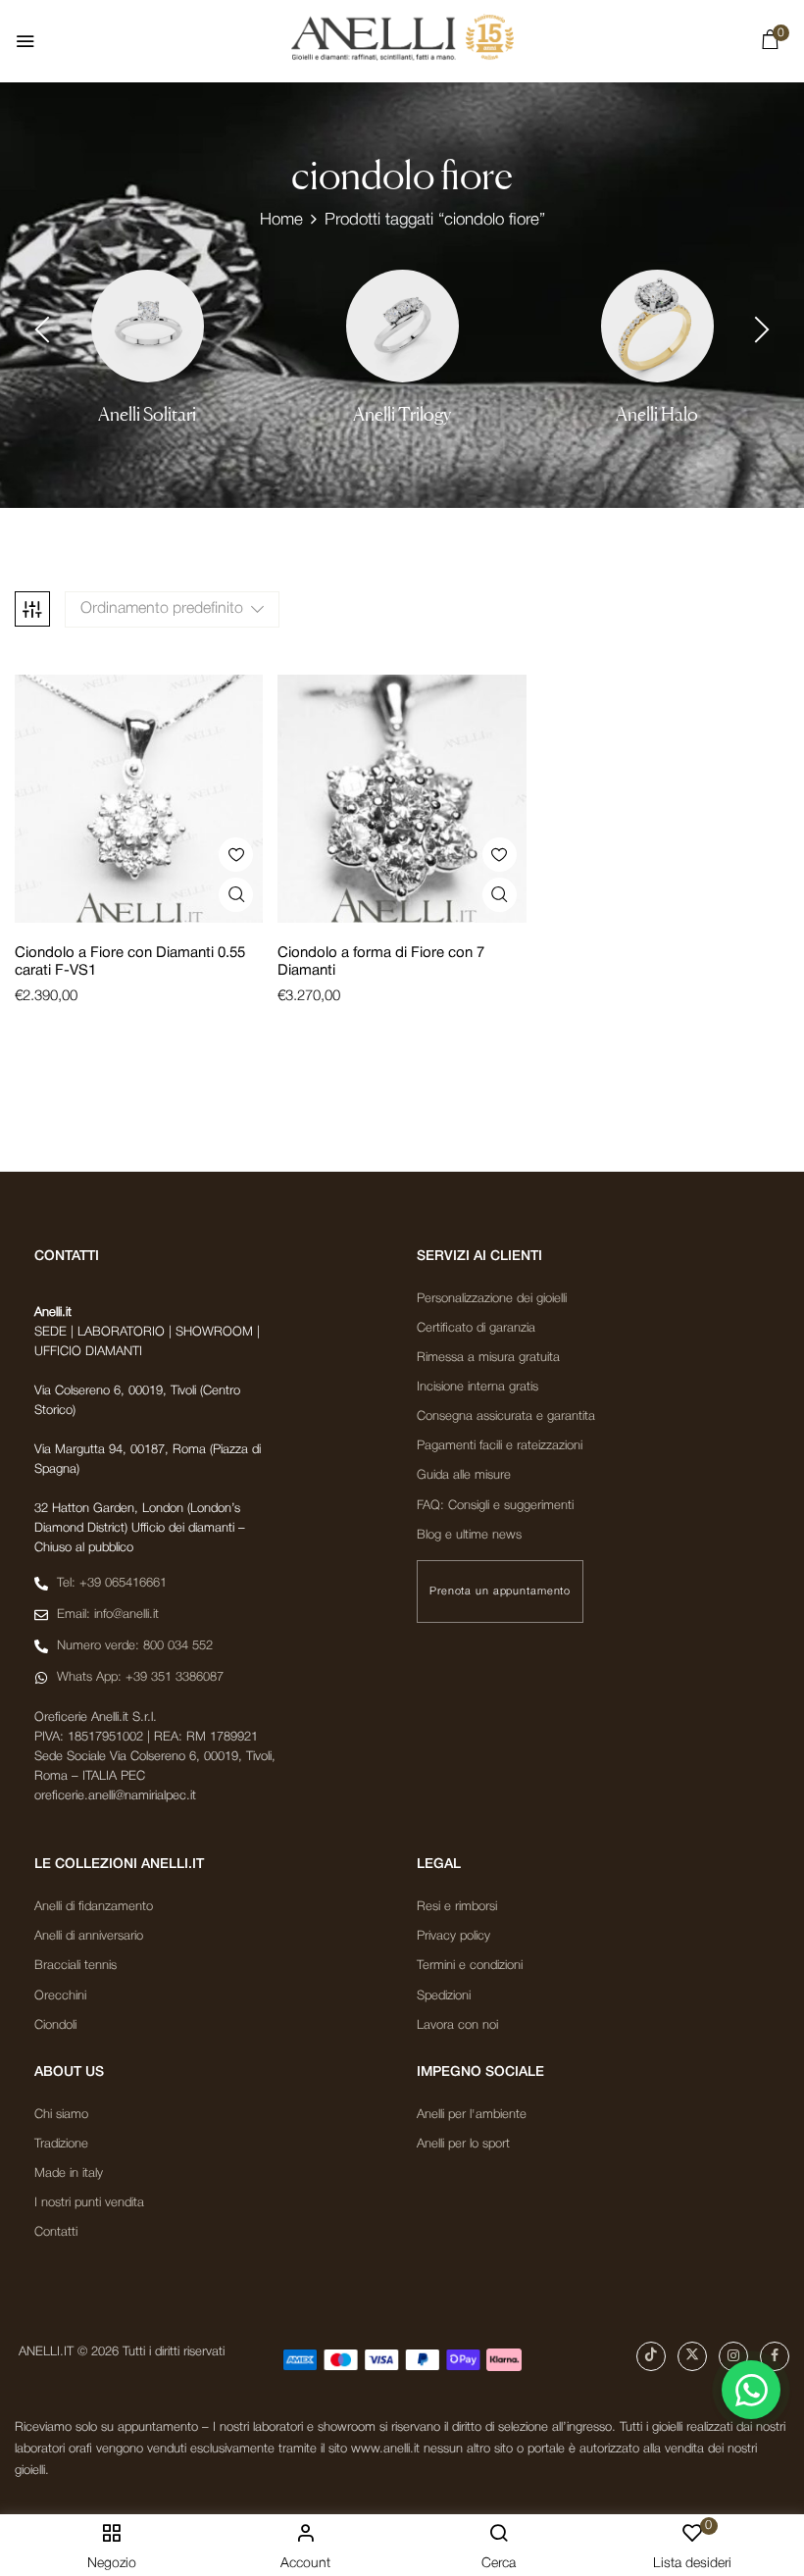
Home (281, 220)
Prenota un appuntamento (500, 1591)
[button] (770, 44)
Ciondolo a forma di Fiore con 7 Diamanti (381, 962)
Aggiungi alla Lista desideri (236, 855)
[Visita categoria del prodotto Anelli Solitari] (148, 326)
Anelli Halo (657, 414)
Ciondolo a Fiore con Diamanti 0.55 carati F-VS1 (130, 962)
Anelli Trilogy (402, 414)
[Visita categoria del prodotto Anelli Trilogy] (402, 326)
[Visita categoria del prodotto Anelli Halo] (657, 326)
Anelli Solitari (147, 414)
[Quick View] (236, 895)
